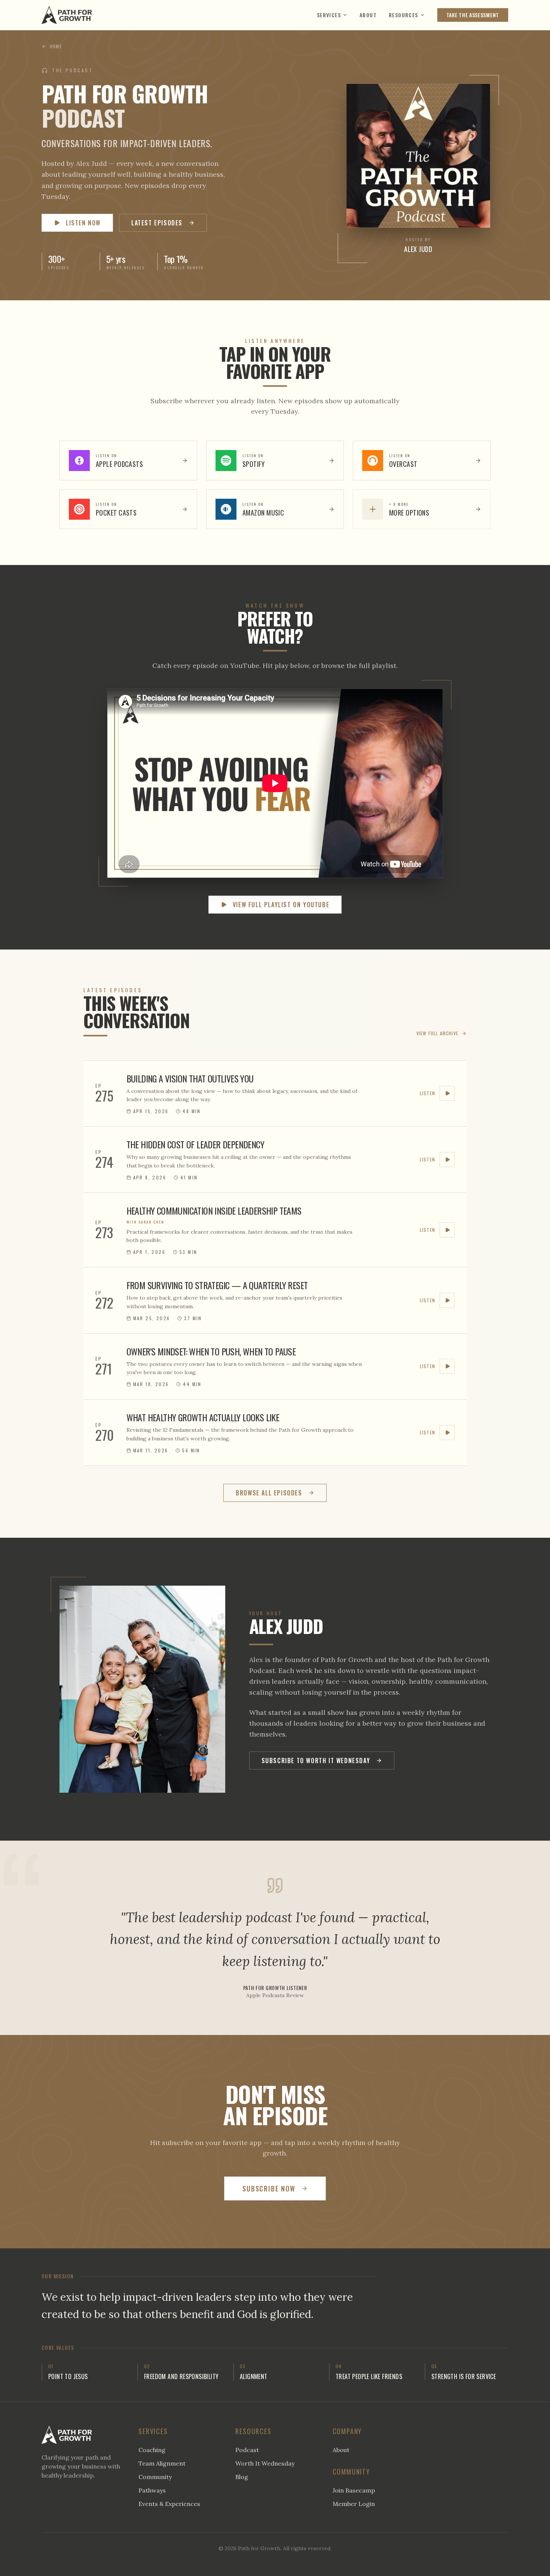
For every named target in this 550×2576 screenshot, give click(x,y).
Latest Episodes (157, 223)
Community (155, 2477)
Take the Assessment (473, 15)
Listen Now (83, 223)
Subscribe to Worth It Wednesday (316, 1761)
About (368, 15)
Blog (242, 2477)
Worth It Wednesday (265, 2463)
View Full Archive (437, 1033)
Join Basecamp (354, 2490)
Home (56, 46)
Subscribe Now (269, 2188)
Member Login (354, 2504)
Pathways (152, 2490)
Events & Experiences (169, 2504)
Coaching (152, 2450)
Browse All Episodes (269, 1493)
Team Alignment (162, 2463)
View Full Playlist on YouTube (281, 905)
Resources (404, 15)
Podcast (247, 2450)
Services (329, 15)
